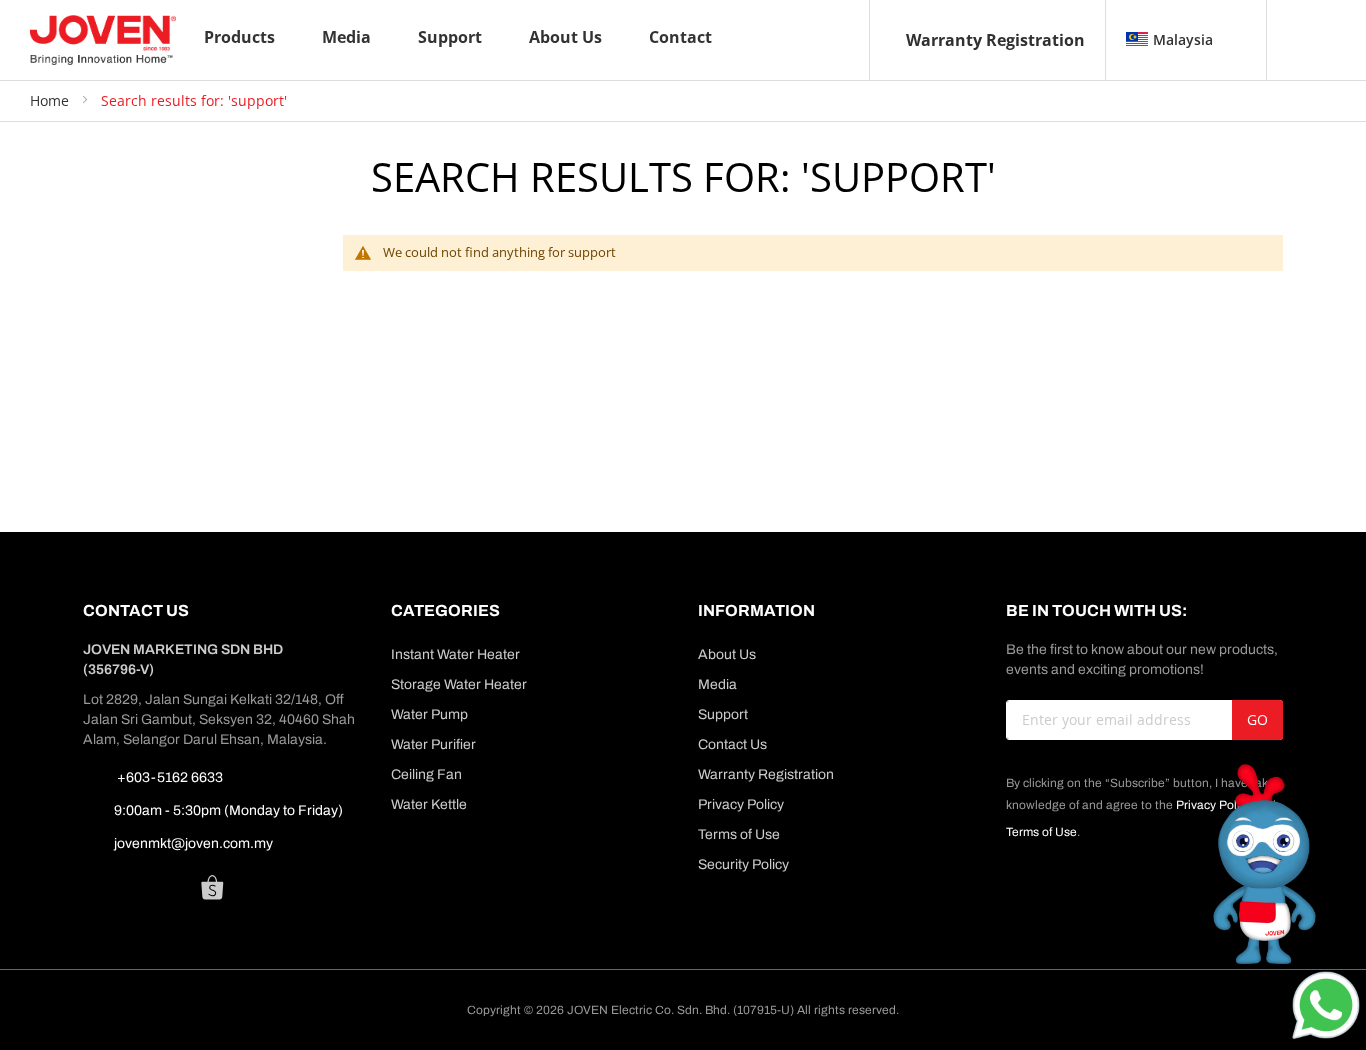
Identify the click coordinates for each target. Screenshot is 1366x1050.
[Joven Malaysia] (103, 40)
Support (723, 714)
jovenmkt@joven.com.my (193, 843)
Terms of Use (739, 834)
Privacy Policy (741, 804)
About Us (727, 654)
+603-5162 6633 (168, 777)
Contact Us (732, 744)
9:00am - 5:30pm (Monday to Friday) (228, 810)
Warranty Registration (995, 40)
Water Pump (429, 714)
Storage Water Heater (459, 684)
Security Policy (743, 864)
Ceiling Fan (426, 774)
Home (51, 100)
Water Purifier (433, 744)
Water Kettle (429, 804)
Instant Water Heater (455, 654)
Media (717, 684)
